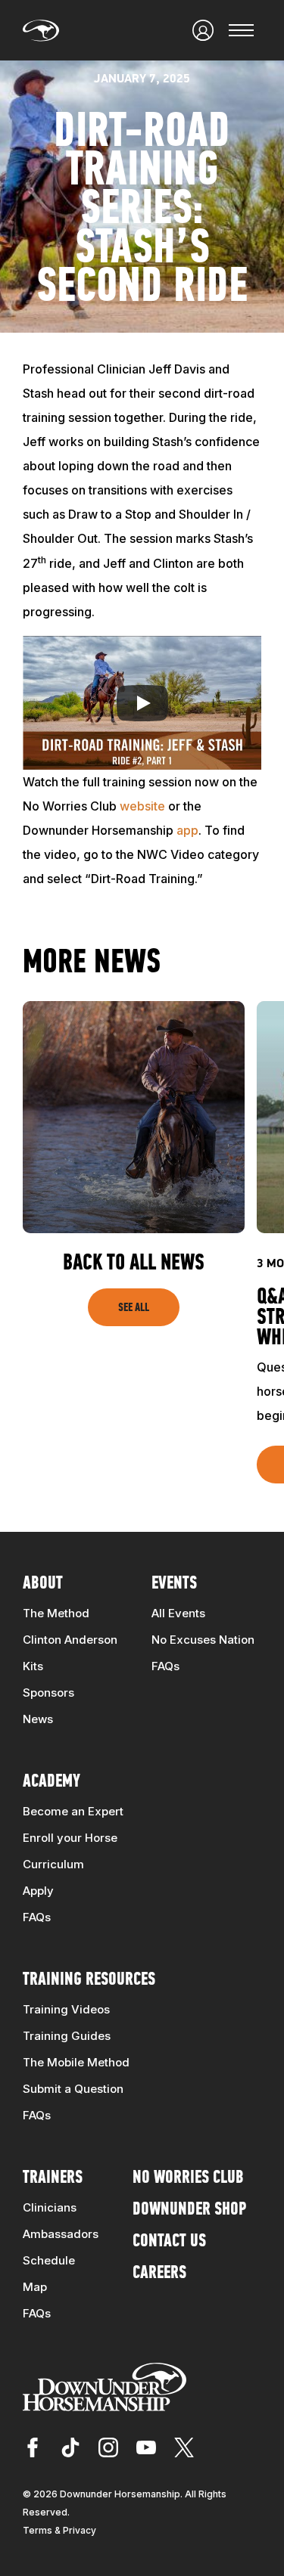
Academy (51, 1782)
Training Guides (67, 2036)
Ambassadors (61, 2234)
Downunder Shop (189, 2210)
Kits (33, 1666)
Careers (159, 2274)
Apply (38, 1891)
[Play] (142, 703)
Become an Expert (73, 1811)
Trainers (53, 2178)
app (187, 830)
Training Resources (89, 1980)
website (142, 806)
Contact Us (169, 2242)
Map (35, 2287)
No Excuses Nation (203, 1640)
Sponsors (48, 1693)
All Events (178, 1613)
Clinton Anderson (70, 1640)
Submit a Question (73, 2089)
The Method (56, 1613)
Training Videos (66, 2009)
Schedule (49, 2260)
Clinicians (50, 2207)
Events (174, 1584)
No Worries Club (188, 2178)
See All (134, 1308)
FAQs (165, 1666)
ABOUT (43, 1584)
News (38, 1719)
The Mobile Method (76, 2062)
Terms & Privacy (59, 2530)
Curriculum (53, 1864)
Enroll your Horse (70, 1838)
